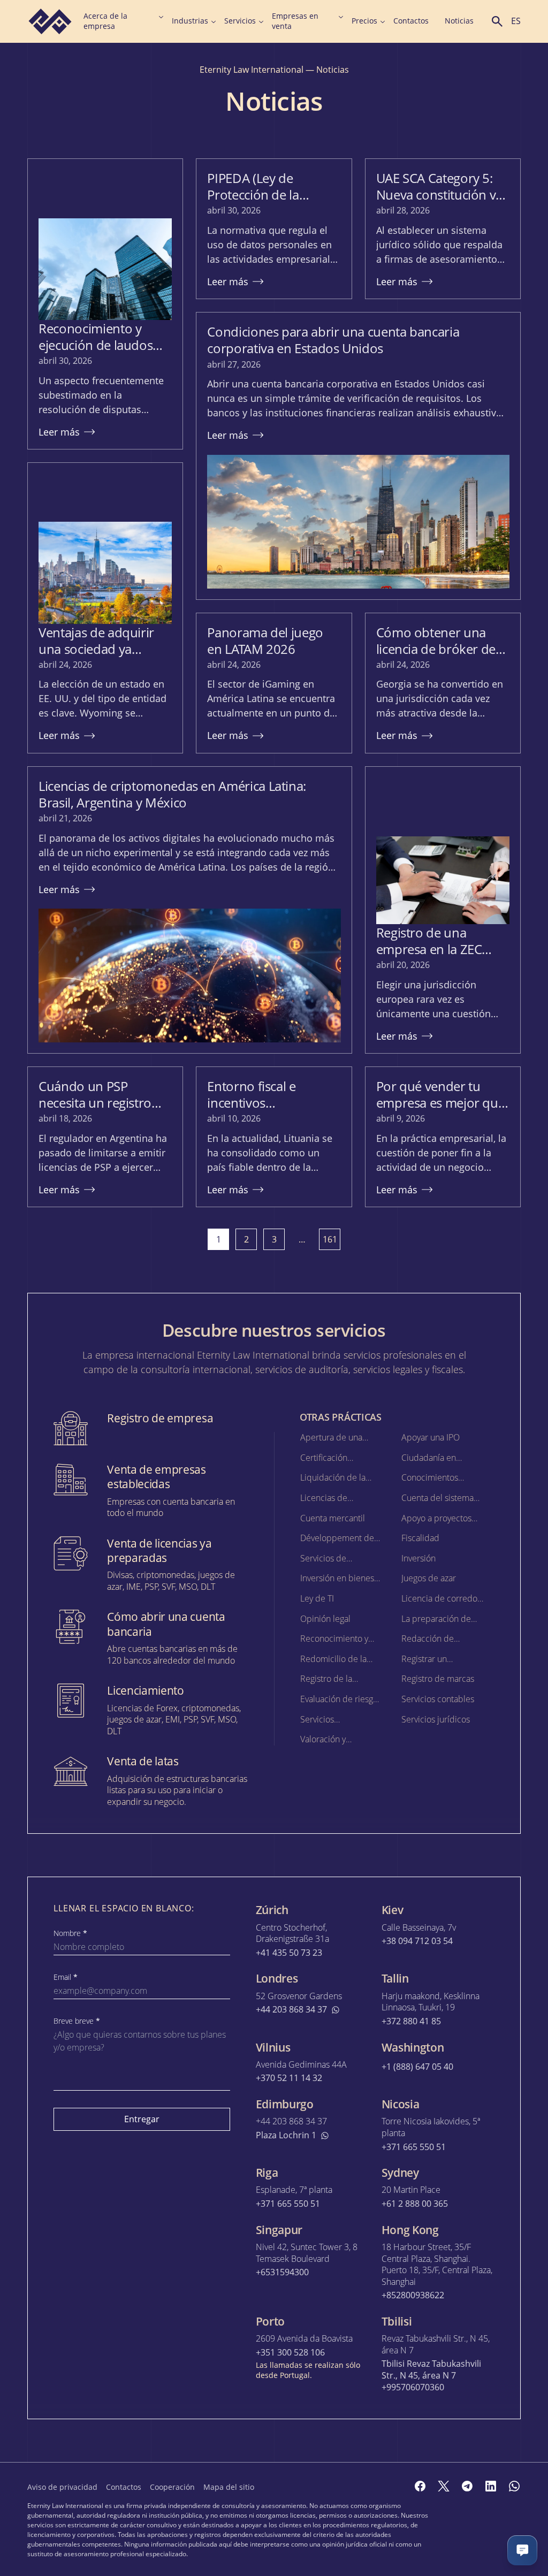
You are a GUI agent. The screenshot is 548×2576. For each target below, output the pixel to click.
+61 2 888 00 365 (415, 2204)
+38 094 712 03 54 (417, 1941)
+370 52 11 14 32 (289, 2078)
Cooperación (172, 2487)
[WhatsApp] (514, 2486)
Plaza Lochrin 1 (286, 2135)
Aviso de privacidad (62, 2487)
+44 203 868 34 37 (291, 2010)
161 (330, 1239)
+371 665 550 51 (414, 2147)
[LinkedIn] (491, 2486)
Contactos (411, 21)
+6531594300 (282, 2272)
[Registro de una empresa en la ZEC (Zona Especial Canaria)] (443, 910)
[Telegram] (467, 2486)
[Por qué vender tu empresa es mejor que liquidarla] (443, 1137)
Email (66, 1977)
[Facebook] (420, 2486)
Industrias (190, 21)
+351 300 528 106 (290, 2353)
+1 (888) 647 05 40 (417, 2067)
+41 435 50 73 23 (289, 1953)
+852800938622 (413, 2295)
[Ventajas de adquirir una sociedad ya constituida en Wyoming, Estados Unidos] (105, 608)
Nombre (70, 1933)
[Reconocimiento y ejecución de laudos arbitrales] (105, 304)
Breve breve (77, 2021)
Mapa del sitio (229, 2487)
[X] (444, 2486)
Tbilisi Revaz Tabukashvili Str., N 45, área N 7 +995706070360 (431, 2375)
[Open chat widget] (522, 2550)
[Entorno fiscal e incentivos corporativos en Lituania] (274, 1137)
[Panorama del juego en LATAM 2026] (274, 683)
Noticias (459, 21)
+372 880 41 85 (411, 2021)
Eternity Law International (252, 70)
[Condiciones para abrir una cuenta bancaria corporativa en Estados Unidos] (358, 456)
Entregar (142, 2119)
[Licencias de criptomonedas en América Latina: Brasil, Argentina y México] (189, 910)
